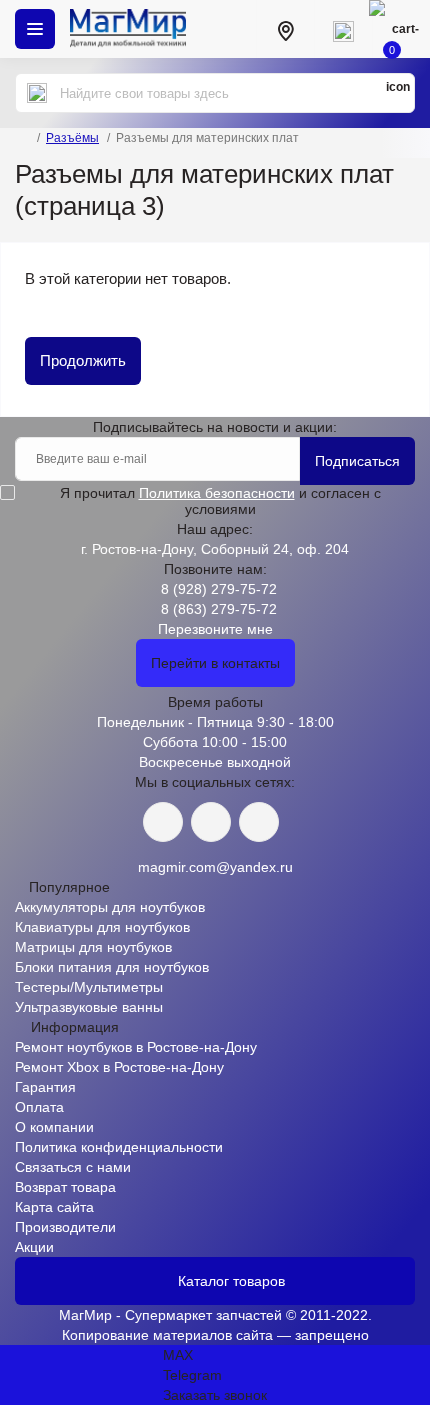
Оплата (39, 1107)
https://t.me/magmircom (211, 822)
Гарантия (45, 1087)
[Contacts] (343, 29)
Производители (65, 1227)
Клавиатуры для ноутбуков (102, 927)
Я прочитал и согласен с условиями (220, 501)
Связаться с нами (73, 1167)
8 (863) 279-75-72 (219, 609)
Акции (34, 1247)
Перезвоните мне (215, 629)
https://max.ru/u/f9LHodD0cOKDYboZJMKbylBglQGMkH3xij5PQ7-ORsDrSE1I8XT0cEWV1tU (259, 822)
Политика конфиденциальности (119, 1147)
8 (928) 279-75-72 (219, 589)
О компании (54, 1127)
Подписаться (357, 461)
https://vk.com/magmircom (163, 822)
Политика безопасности (217, 493)
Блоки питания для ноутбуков (112, 967)
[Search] (37, 93)
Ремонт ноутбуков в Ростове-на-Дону (136, 1047)
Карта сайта (54, 1207)
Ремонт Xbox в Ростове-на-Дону (119, 1067)
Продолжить (83, 360)
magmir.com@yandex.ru (215, 867)
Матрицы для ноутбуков (93, 947)
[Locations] (285, 29)
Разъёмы (72, 138)
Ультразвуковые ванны (89, 1007)
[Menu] (35, 29)
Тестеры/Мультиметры (89, 987)
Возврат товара (65, 1187)
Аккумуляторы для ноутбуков (110, 907)
